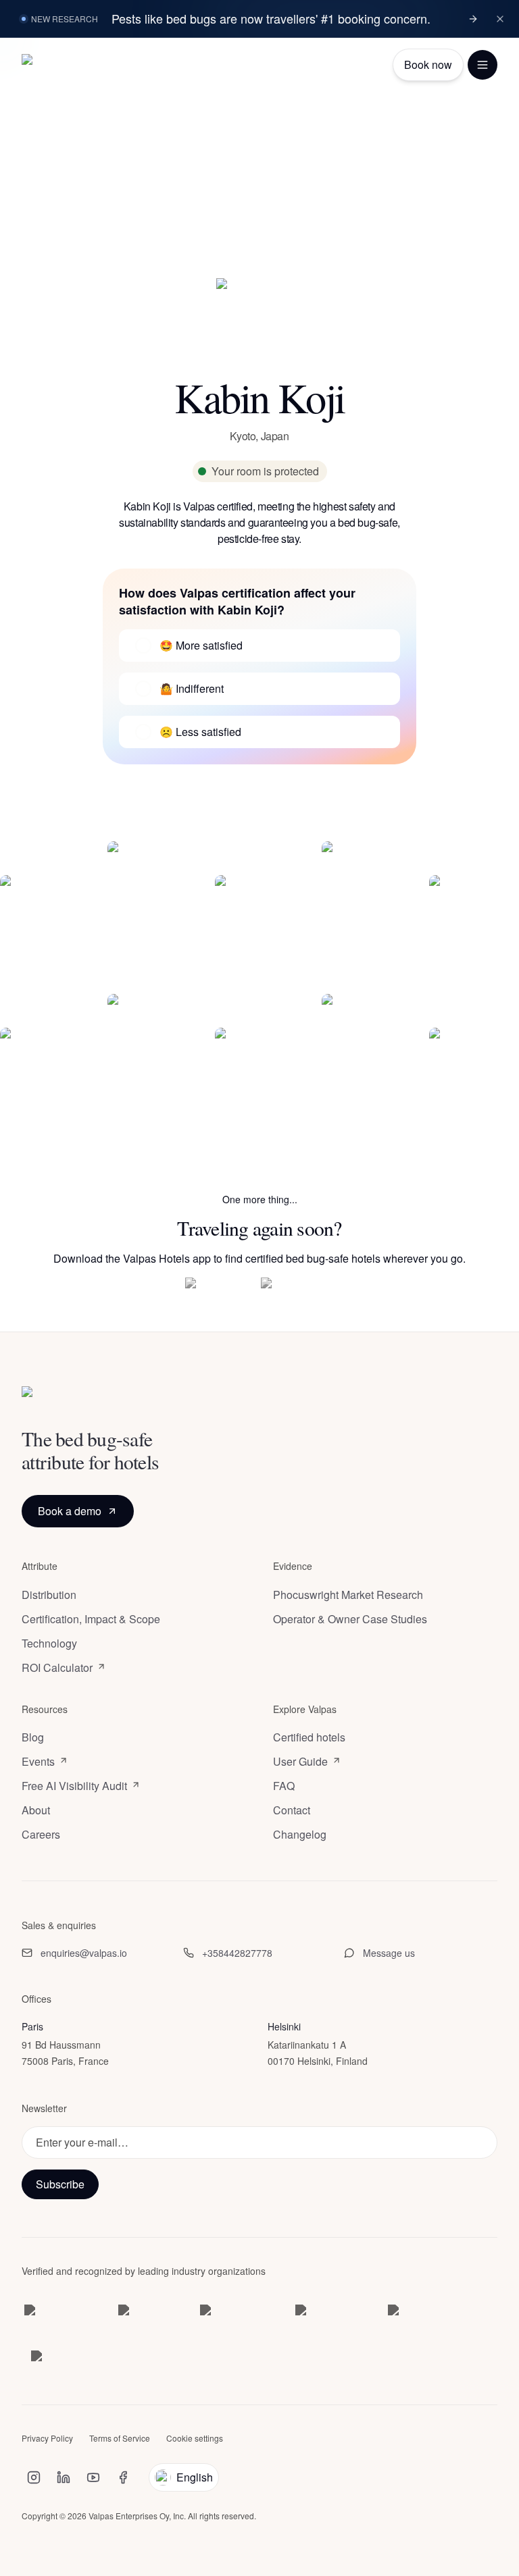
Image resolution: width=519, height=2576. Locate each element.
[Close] (500, 19)
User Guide (300, 1762)
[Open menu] (483, 65)
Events (38, 1762)
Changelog (300, 1835)
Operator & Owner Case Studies (350, 1619)
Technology (49, 1644)
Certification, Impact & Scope (91, 1619)
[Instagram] (34, 2478)
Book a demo (70, 1511)
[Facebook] (123, 2478)
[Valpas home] (54, 65)
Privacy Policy (47, 2439)
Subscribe (60, 2184)
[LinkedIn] (64, 2478)
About (36, 1811)
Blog (33, 1738)
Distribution (49, 1595)
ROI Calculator (57, 1668)
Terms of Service (120, 2439)
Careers (41, 1835)
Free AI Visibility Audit (74, 1787)
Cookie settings (195, 2439)
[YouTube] (93, 2478)
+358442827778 (237, 1953)
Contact (292, 1811)
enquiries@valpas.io (84, 1953)
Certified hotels (309, 1738)
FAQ (284, 1787)
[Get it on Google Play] (297, 1288)
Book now (428, 64)
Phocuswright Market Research (348, 1595)
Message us (389, 1953)
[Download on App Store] (218, 1288)
